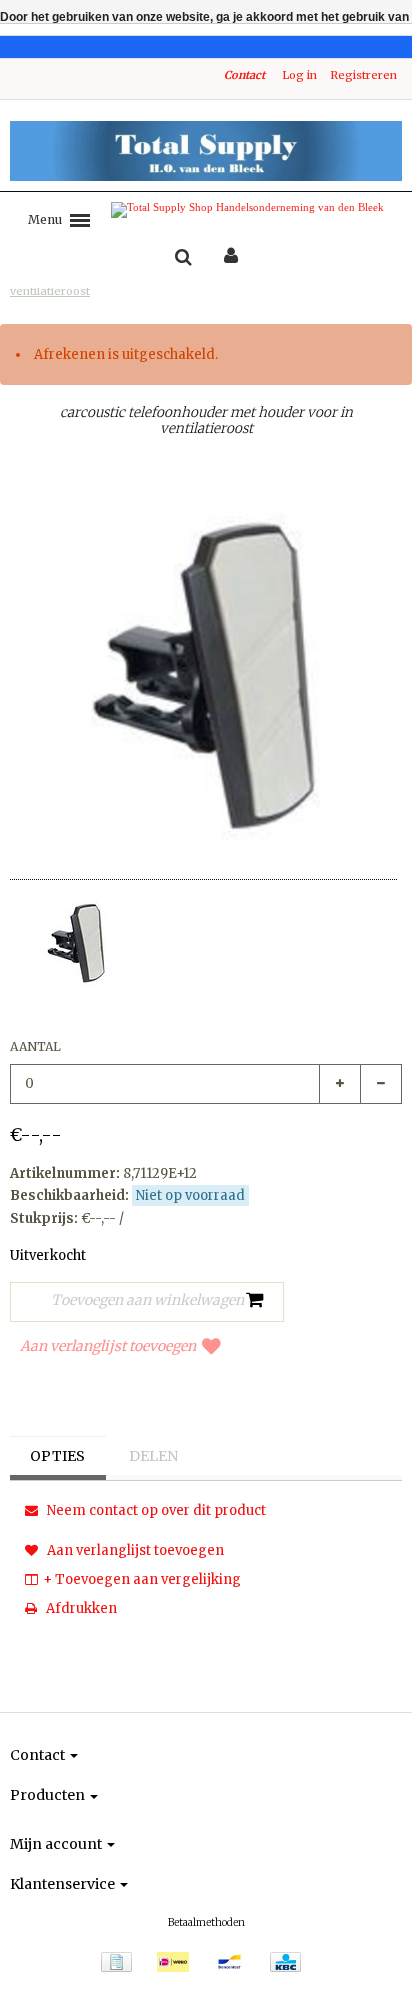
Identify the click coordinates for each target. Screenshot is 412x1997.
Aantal (35, 1046)
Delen (153, 1456)
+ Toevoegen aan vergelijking (142, 1579)
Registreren (363, 75)
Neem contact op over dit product (155, 1510)
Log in (299, 75)
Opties (57, 1456)
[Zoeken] (183, 258)
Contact (244, 75)
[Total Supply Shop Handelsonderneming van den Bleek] (206, 151)
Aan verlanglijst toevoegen (108, 1346)
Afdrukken (80, 1608)
